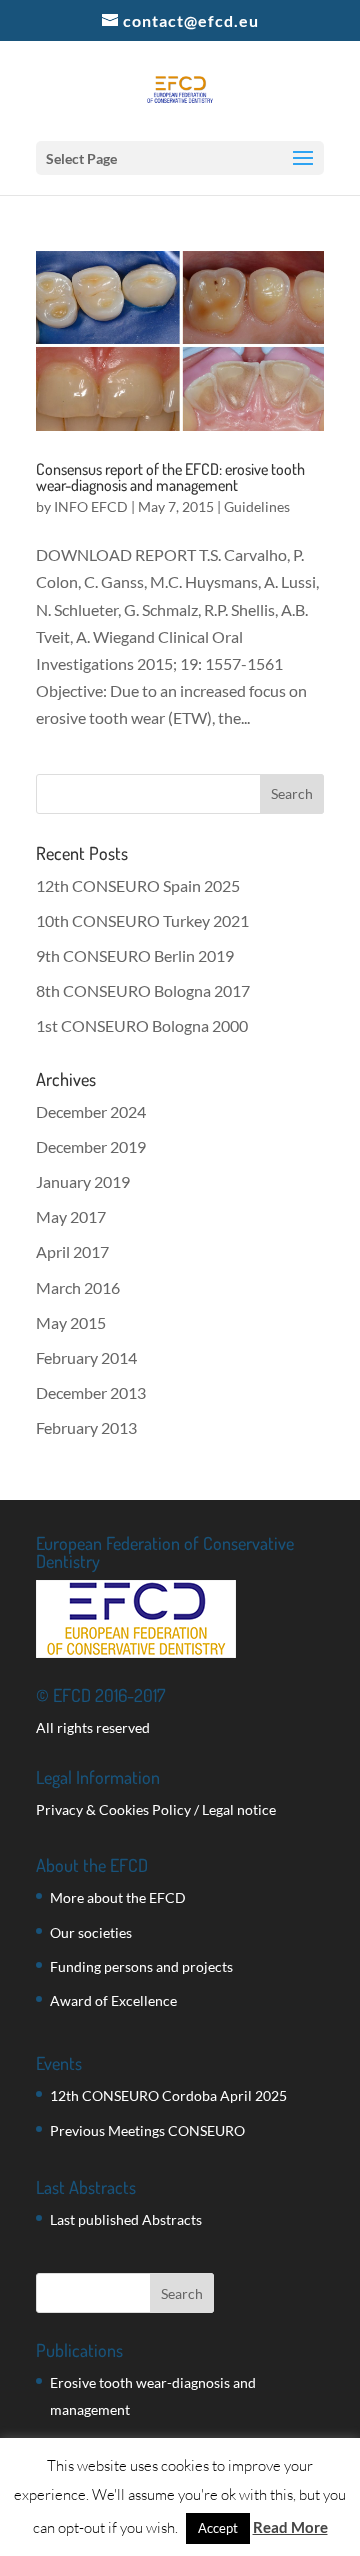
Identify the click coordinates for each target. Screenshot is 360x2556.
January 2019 (83, 1181)
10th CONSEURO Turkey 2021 (142, 920)
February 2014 (86, 1357)
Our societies (91, 1932)
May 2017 (71, 1216)
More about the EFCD (118, 1897)
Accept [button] (218, 2528)
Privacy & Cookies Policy (113, 1809)
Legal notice (239, 1809)
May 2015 (71, 1322)
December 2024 (91, 1111)
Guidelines (257, 506)
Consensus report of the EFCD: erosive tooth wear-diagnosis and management (170, 477)
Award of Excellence (113, 2000)
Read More (290, 2527)
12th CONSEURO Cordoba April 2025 (168, 2095)
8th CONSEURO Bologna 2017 (143, 990)
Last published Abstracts (126, 2219)
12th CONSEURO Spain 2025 (138, 885)
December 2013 (91, 1392)
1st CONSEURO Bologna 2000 (142, 1025)
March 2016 (78, 1287)
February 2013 (86, 1427)
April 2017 (72, 1251)
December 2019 (91, 1146)
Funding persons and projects (141, 1966)
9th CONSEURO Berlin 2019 (135, 955)
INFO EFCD (91, 506)
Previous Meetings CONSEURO (147, 2130)
